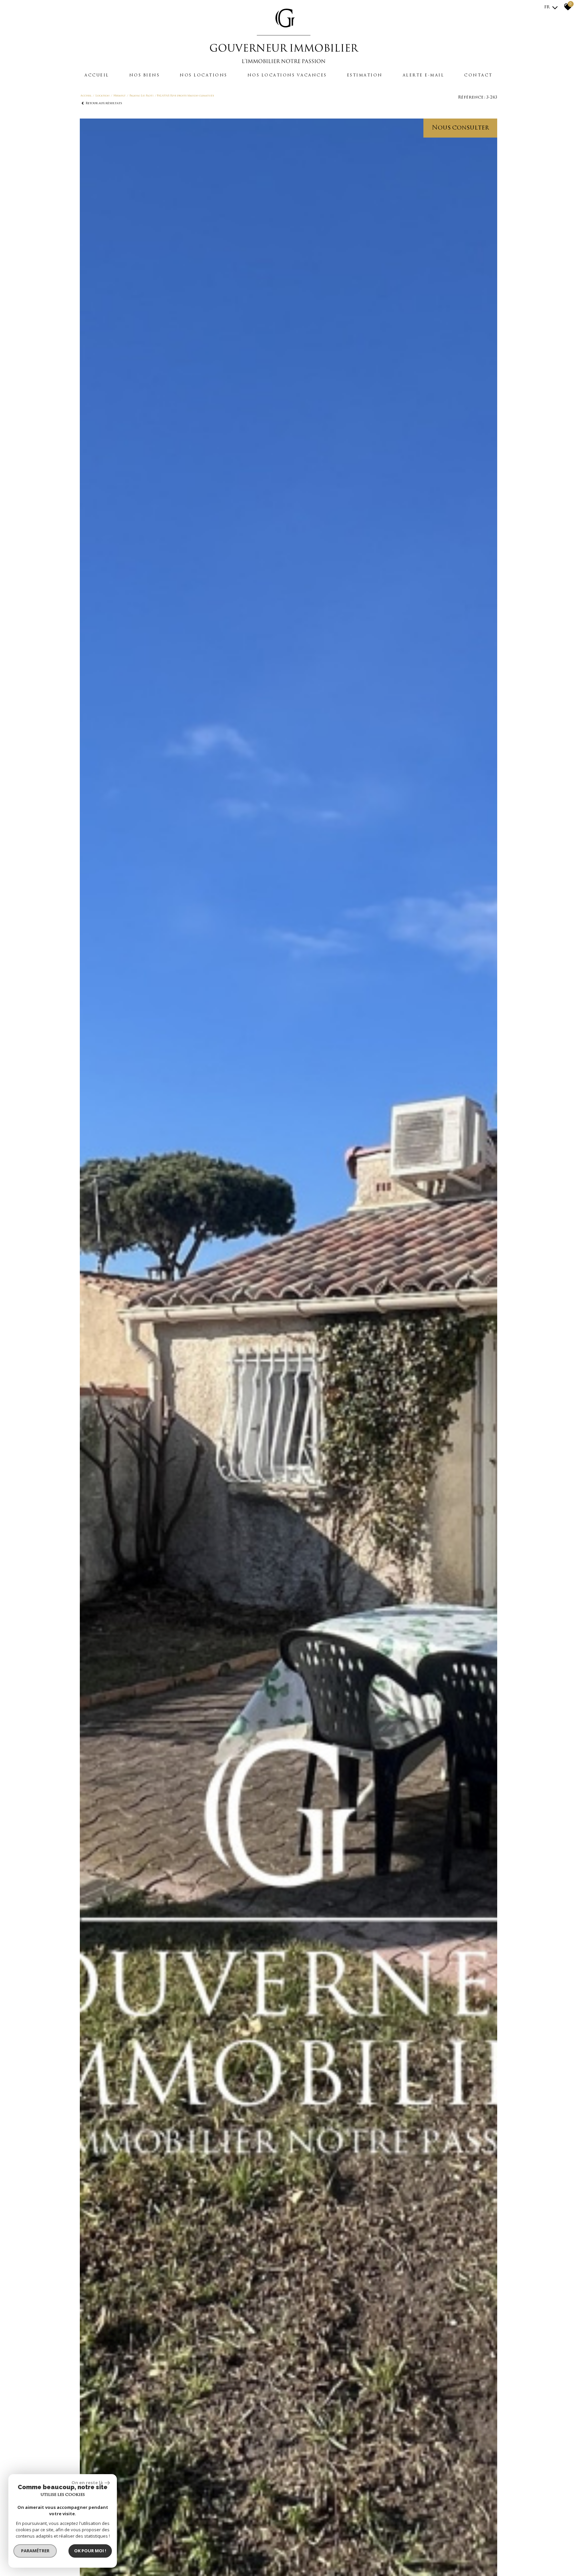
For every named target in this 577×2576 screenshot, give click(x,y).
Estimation (365, 75)
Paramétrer (35, 2551)
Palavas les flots (142, 96)
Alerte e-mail (424, 75)
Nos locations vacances (287, 75)
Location (103, 96)
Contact (478, 75)
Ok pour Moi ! (90, 2551)
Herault (120, 96)
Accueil (97, 75)
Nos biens (145, 75)
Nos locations (204, 75)
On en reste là (87, 2483)
